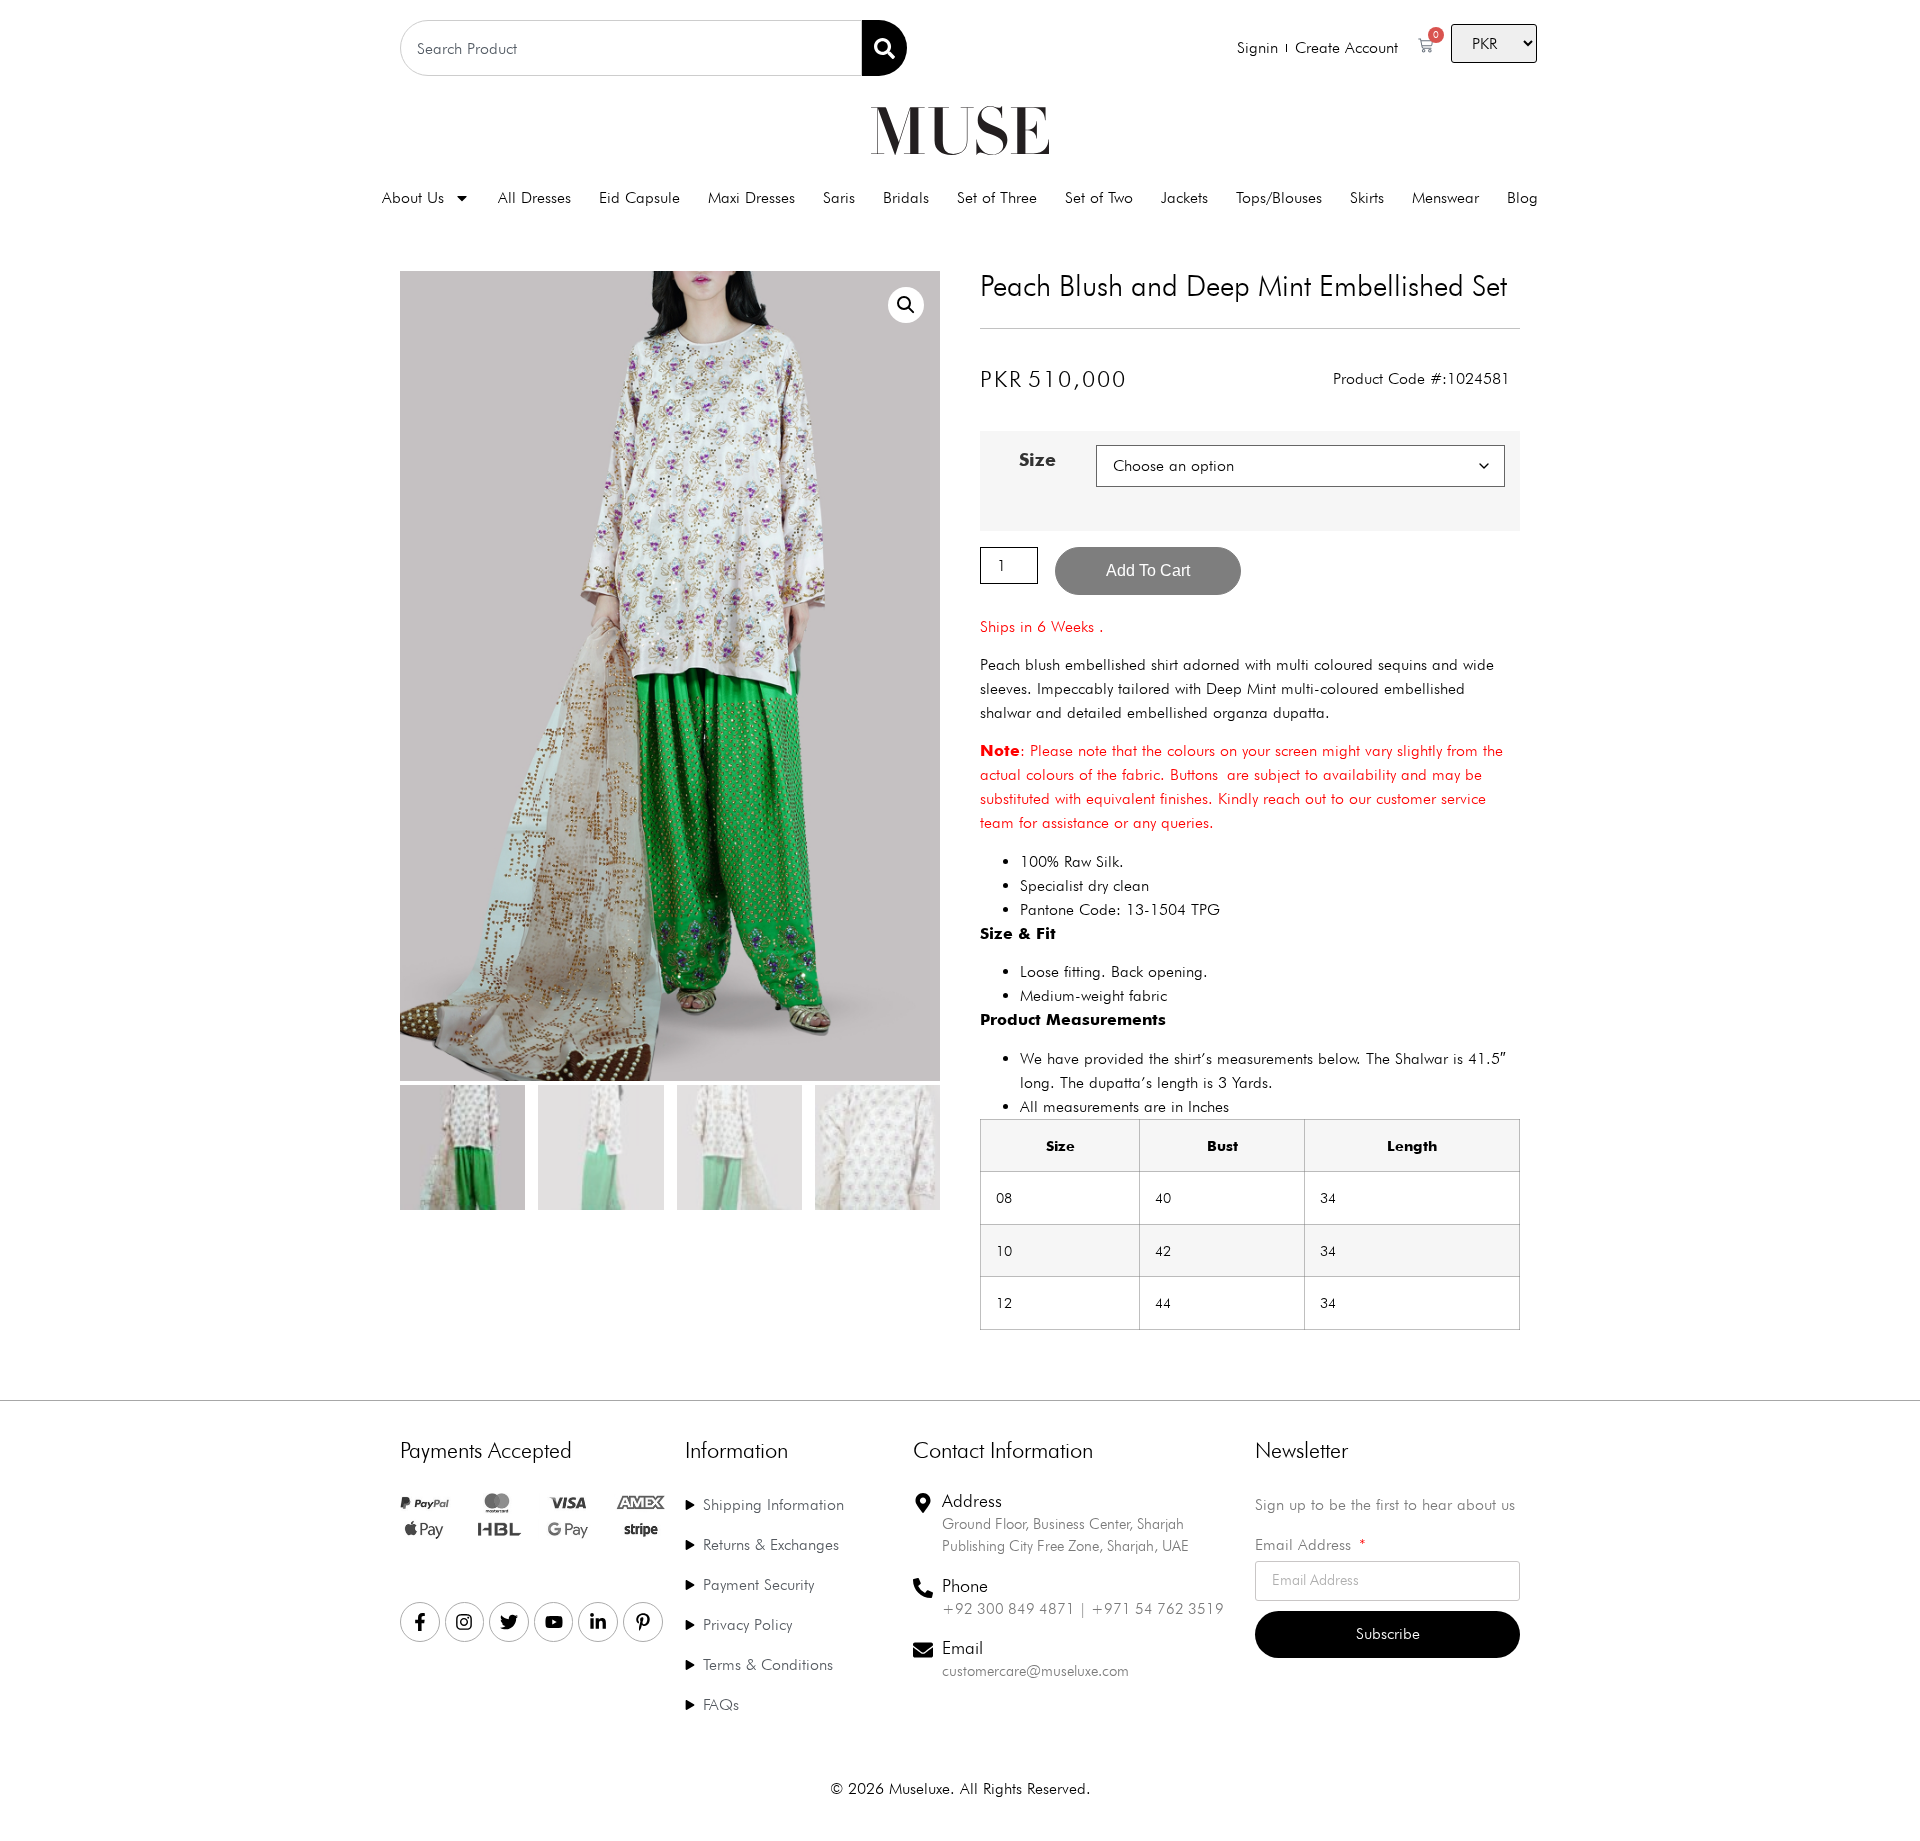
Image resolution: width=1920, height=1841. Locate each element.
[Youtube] (554, 1622)
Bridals (906, 197)
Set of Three (997, 197)
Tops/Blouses (1279, 197)
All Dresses (534, 197)
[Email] (923, 1650)
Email (962, 1647)
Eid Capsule (639, 197)
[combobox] (631, 48)
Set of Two (1099, 197)
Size (1037, 460)
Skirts (1367, 197)
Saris (839, 197)
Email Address (1305, 1545)
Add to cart (1148, 570)
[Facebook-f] (420, 1622)
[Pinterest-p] (643, 1622)
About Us (413, 197)
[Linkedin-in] (598, 1622)
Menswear (1445, 197)
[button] (906, 305)
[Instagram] (465, 1622)
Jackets (1184, 197)
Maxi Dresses (751, 197)
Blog (1522, 197)
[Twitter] (509, 1622)
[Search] (884, 48)
